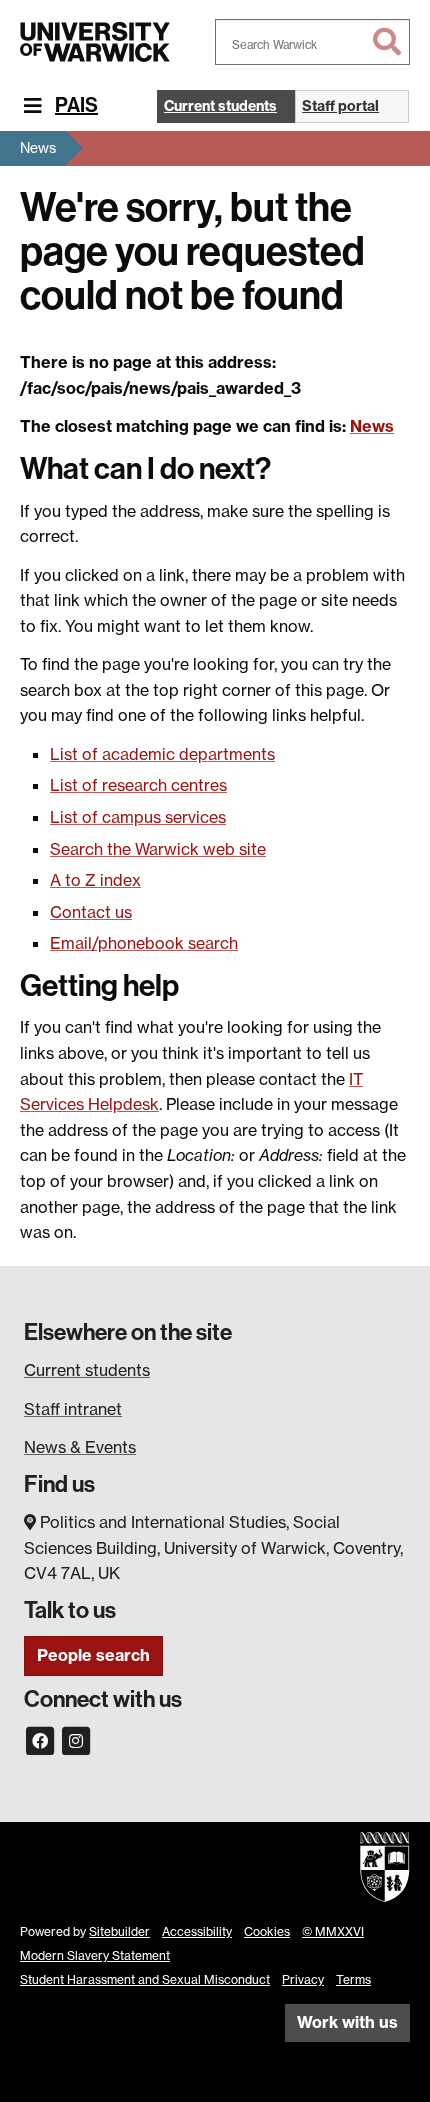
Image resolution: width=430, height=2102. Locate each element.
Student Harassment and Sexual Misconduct (145, 1979)
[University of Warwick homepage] (95, 42)
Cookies (267, 1931)
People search (93, 1655)
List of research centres (138, 785)
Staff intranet (73, 1409)
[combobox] (312, 42)
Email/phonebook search (144, 943)
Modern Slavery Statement (95, 1955)
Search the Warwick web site (158, 849)
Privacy (303, 1979)
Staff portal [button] (340, 106)
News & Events (80, 1447)
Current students (87, 1370)
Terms (353, 1979)
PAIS (76, 105)
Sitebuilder (119, 1931)
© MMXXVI (333, 1931)
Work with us (347, 2022)
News (38, 147)
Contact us (91, 912)
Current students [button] (220, 106)
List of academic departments (162, 754)
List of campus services (138, 817)
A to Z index (95, 880)
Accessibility (197, 1931)
